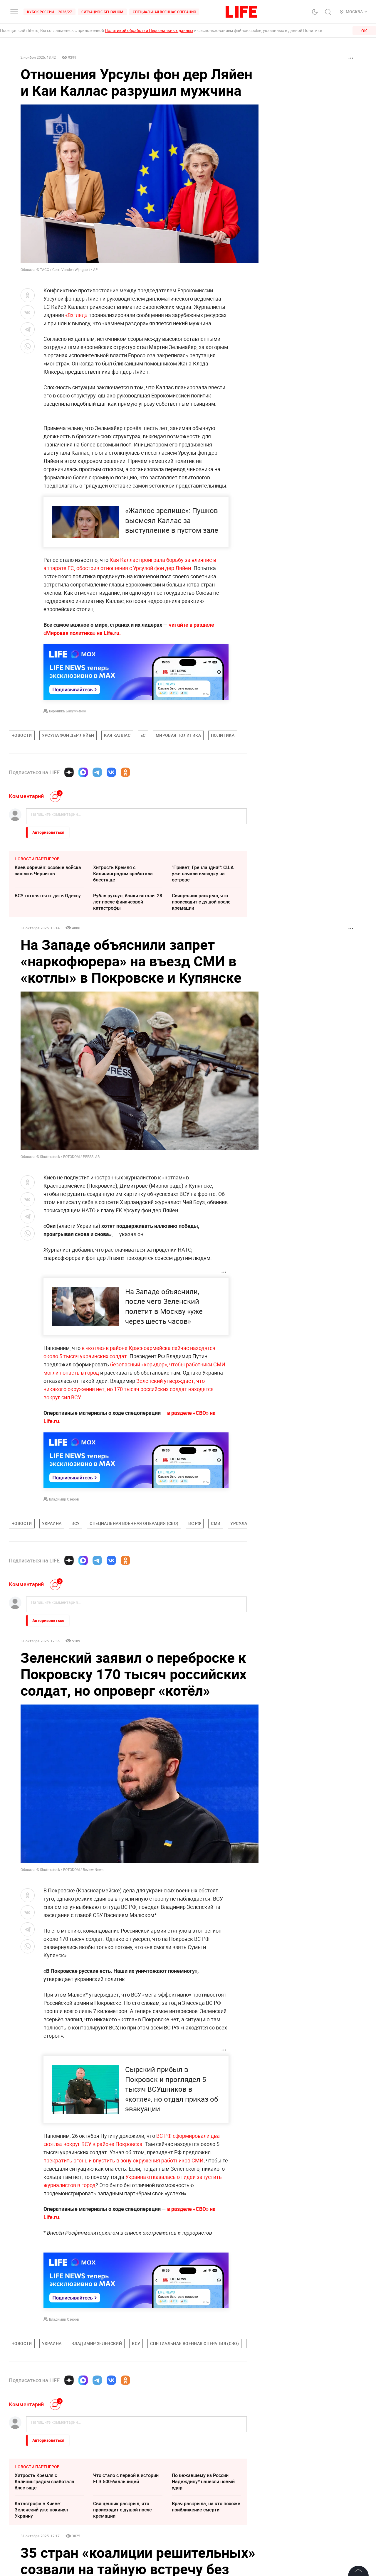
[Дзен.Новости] (69, 772)
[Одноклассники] (125, 772)
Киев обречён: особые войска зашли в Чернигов (48, 870)
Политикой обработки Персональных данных (149, 30)
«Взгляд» (76, 315)
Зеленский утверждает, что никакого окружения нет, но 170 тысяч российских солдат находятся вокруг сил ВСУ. (129, 1389)
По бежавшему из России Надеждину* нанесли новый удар (203, 2481)
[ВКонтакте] (111, 772)
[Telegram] (97, 772)
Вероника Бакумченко (68, 711)
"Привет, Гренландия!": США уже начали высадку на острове (203, 874)
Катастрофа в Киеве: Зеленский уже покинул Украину (41, 2510)
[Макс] (83, 772)
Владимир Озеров (64, 1499)
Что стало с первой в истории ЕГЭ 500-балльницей (126, 2478)
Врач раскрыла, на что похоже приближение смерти (206, 2507)
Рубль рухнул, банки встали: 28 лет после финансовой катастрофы (128, 902)
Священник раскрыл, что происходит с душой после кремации (201, 902)
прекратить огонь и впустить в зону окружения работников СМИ (124, 2160)
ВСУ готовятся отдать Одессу (48, 896)
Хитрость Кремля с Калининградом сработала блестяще (123, 874)
